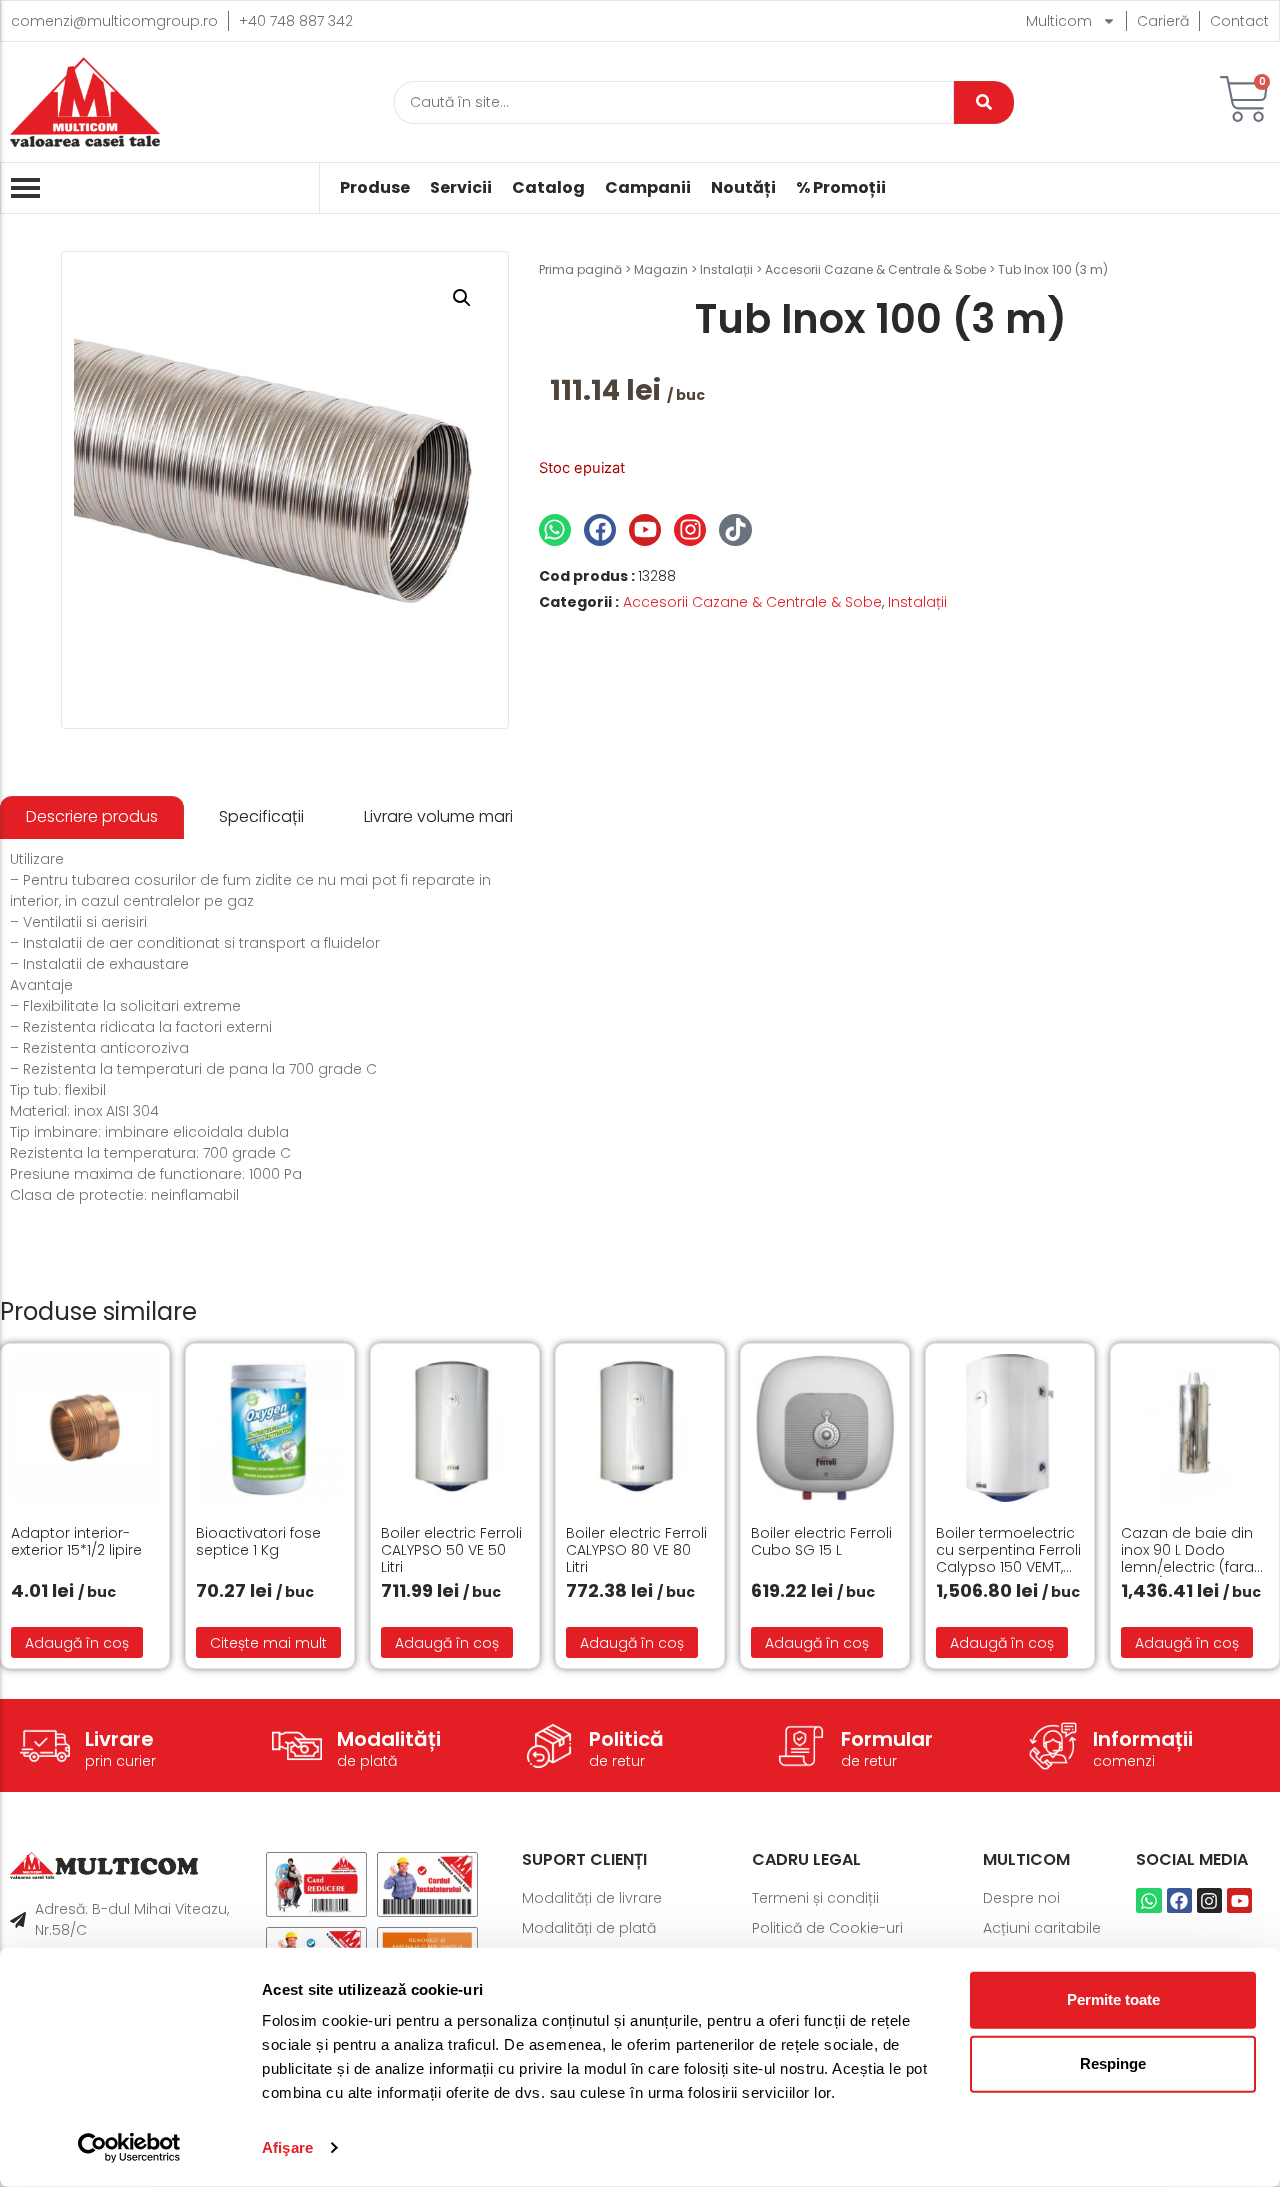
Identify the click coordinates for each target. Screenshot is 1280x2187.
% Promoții (841, 188)
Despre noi (1021, 1898)
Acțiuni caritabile (1042, 1928)
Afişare (287, 2147)
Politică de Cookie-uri (827, 1928)
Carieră (1163, 21)
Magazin (661, 269)
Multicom (1059, 21)
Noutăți (743, 188)
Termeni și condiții (815, 1898)
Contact (1239, 21)
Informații (1143, 1739)
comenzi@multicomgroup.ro (114, 21)
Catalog (548, 188)
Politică (626, 1739)
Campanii (648, 188)
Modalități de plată (589, 1928)
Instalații (726, 269)
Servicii (461, 188)
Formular (887, 1739)
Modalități (389, 1739)
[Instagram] (690, 530)
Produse (375, 188)
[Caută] (984, 102)
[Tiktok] (735, 530)
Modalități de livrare (592, 1898)
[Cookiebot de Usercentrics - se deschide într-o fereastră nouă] (129, 2148)
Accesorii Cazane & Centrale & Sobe (875, 269)
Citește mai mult (268, 1643)
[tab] (92, 817)
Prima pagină (580, 269)
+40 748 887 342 (296, 21)
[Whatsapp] (555, 530)
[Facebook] (600, 530)
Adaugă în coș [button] (77, 1643)
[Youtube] (645, 530)
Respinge (1113, 2063)
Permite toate (1113, 1999)
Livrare (119, 1739)
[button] (462, 298)
